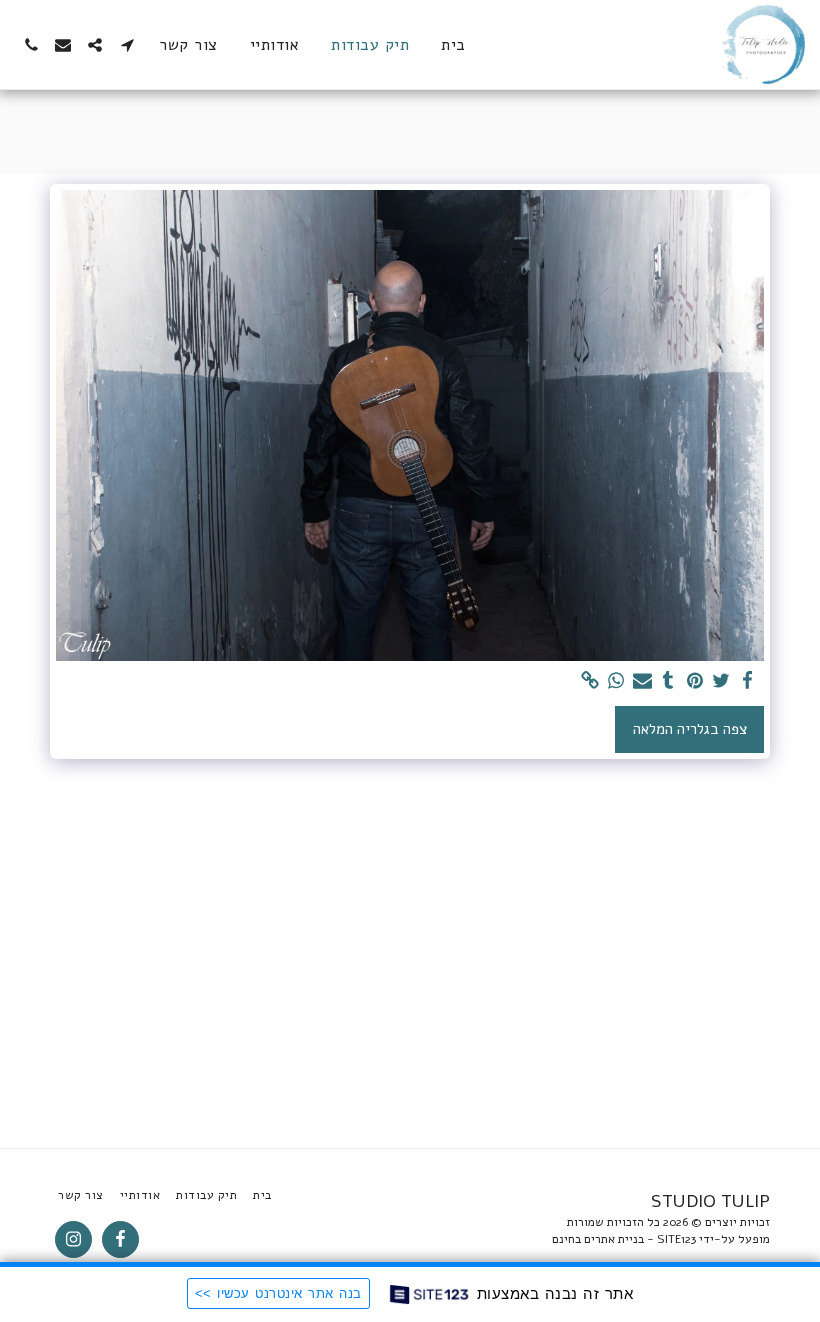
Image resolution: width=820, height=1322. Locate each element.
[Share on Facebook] (747, 681)
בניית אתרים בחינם (598, 1239)
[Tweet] (721, 681)
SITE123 (676, 1239)
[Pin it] (694, 681)
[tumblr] (668, 681)
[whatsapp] (616, 681)
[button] (127, 45)
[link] (589, 681)
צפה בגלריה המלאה (690, 729)
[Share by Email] (642, 681)
